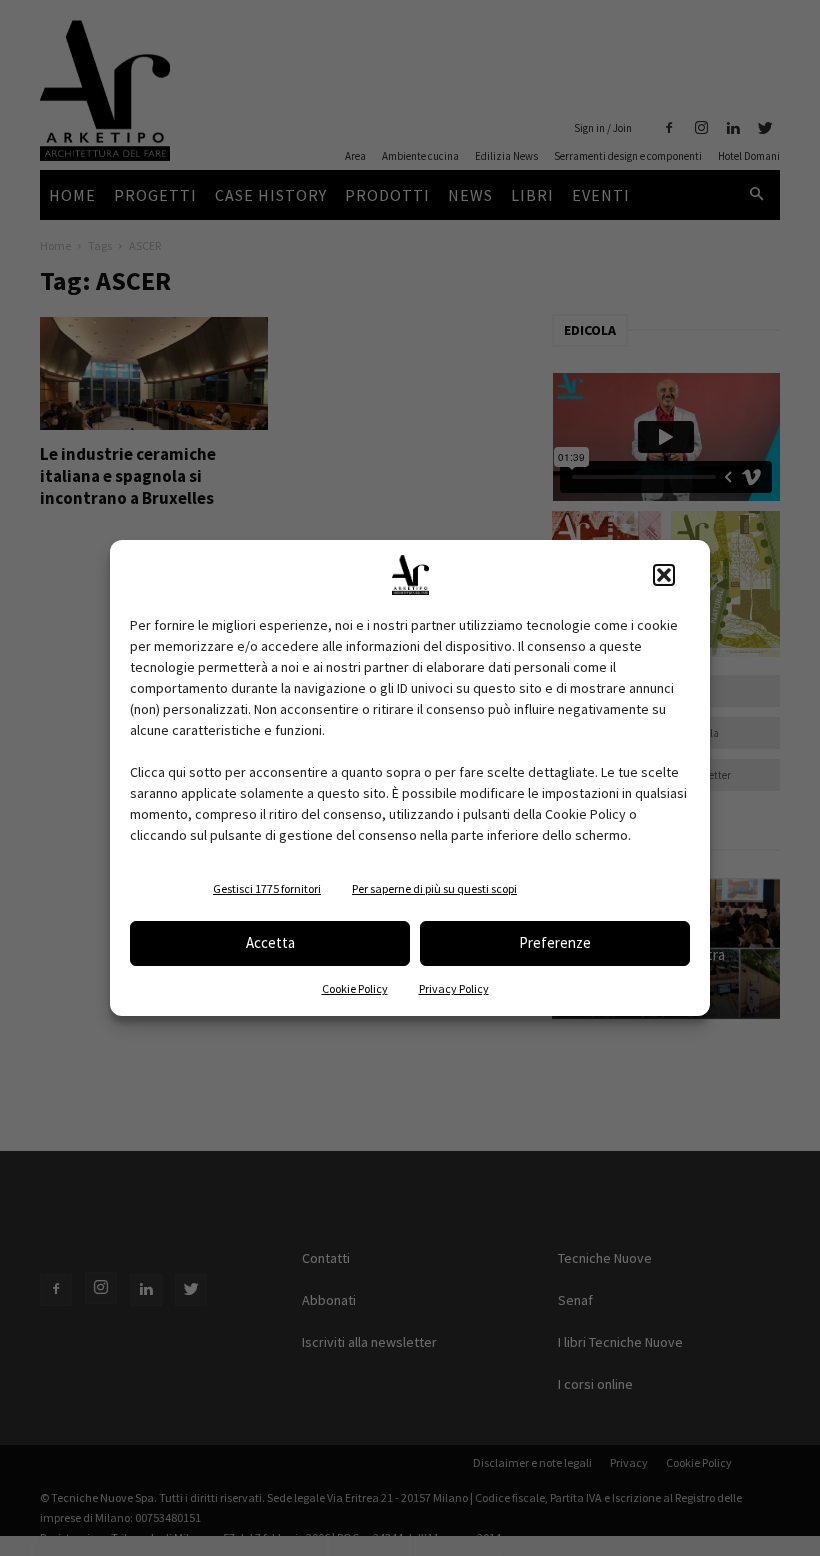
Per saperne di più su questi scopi (434, 888)
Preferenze (555, 942)
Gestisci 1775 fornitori (267, 888)
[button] (664, 575)
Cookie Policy (355, 988)
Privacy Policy (454, 988)
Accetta (270, 942)
